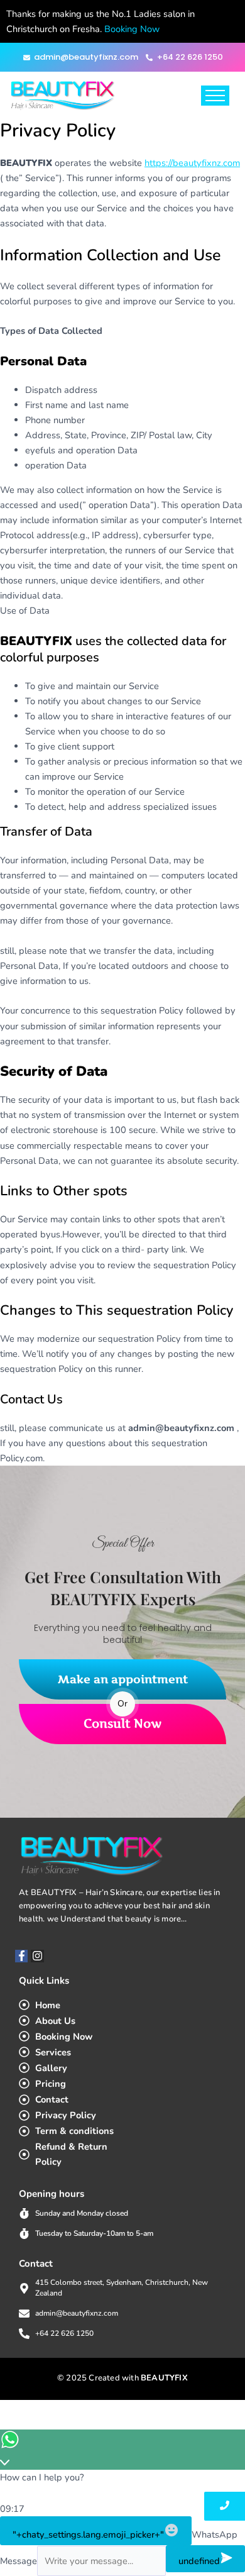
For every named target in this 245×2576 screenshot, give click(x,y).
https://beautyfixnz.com (192, 163)
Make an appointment (123, 1679)
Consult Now (122, 1724)
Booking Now (132, 29)
